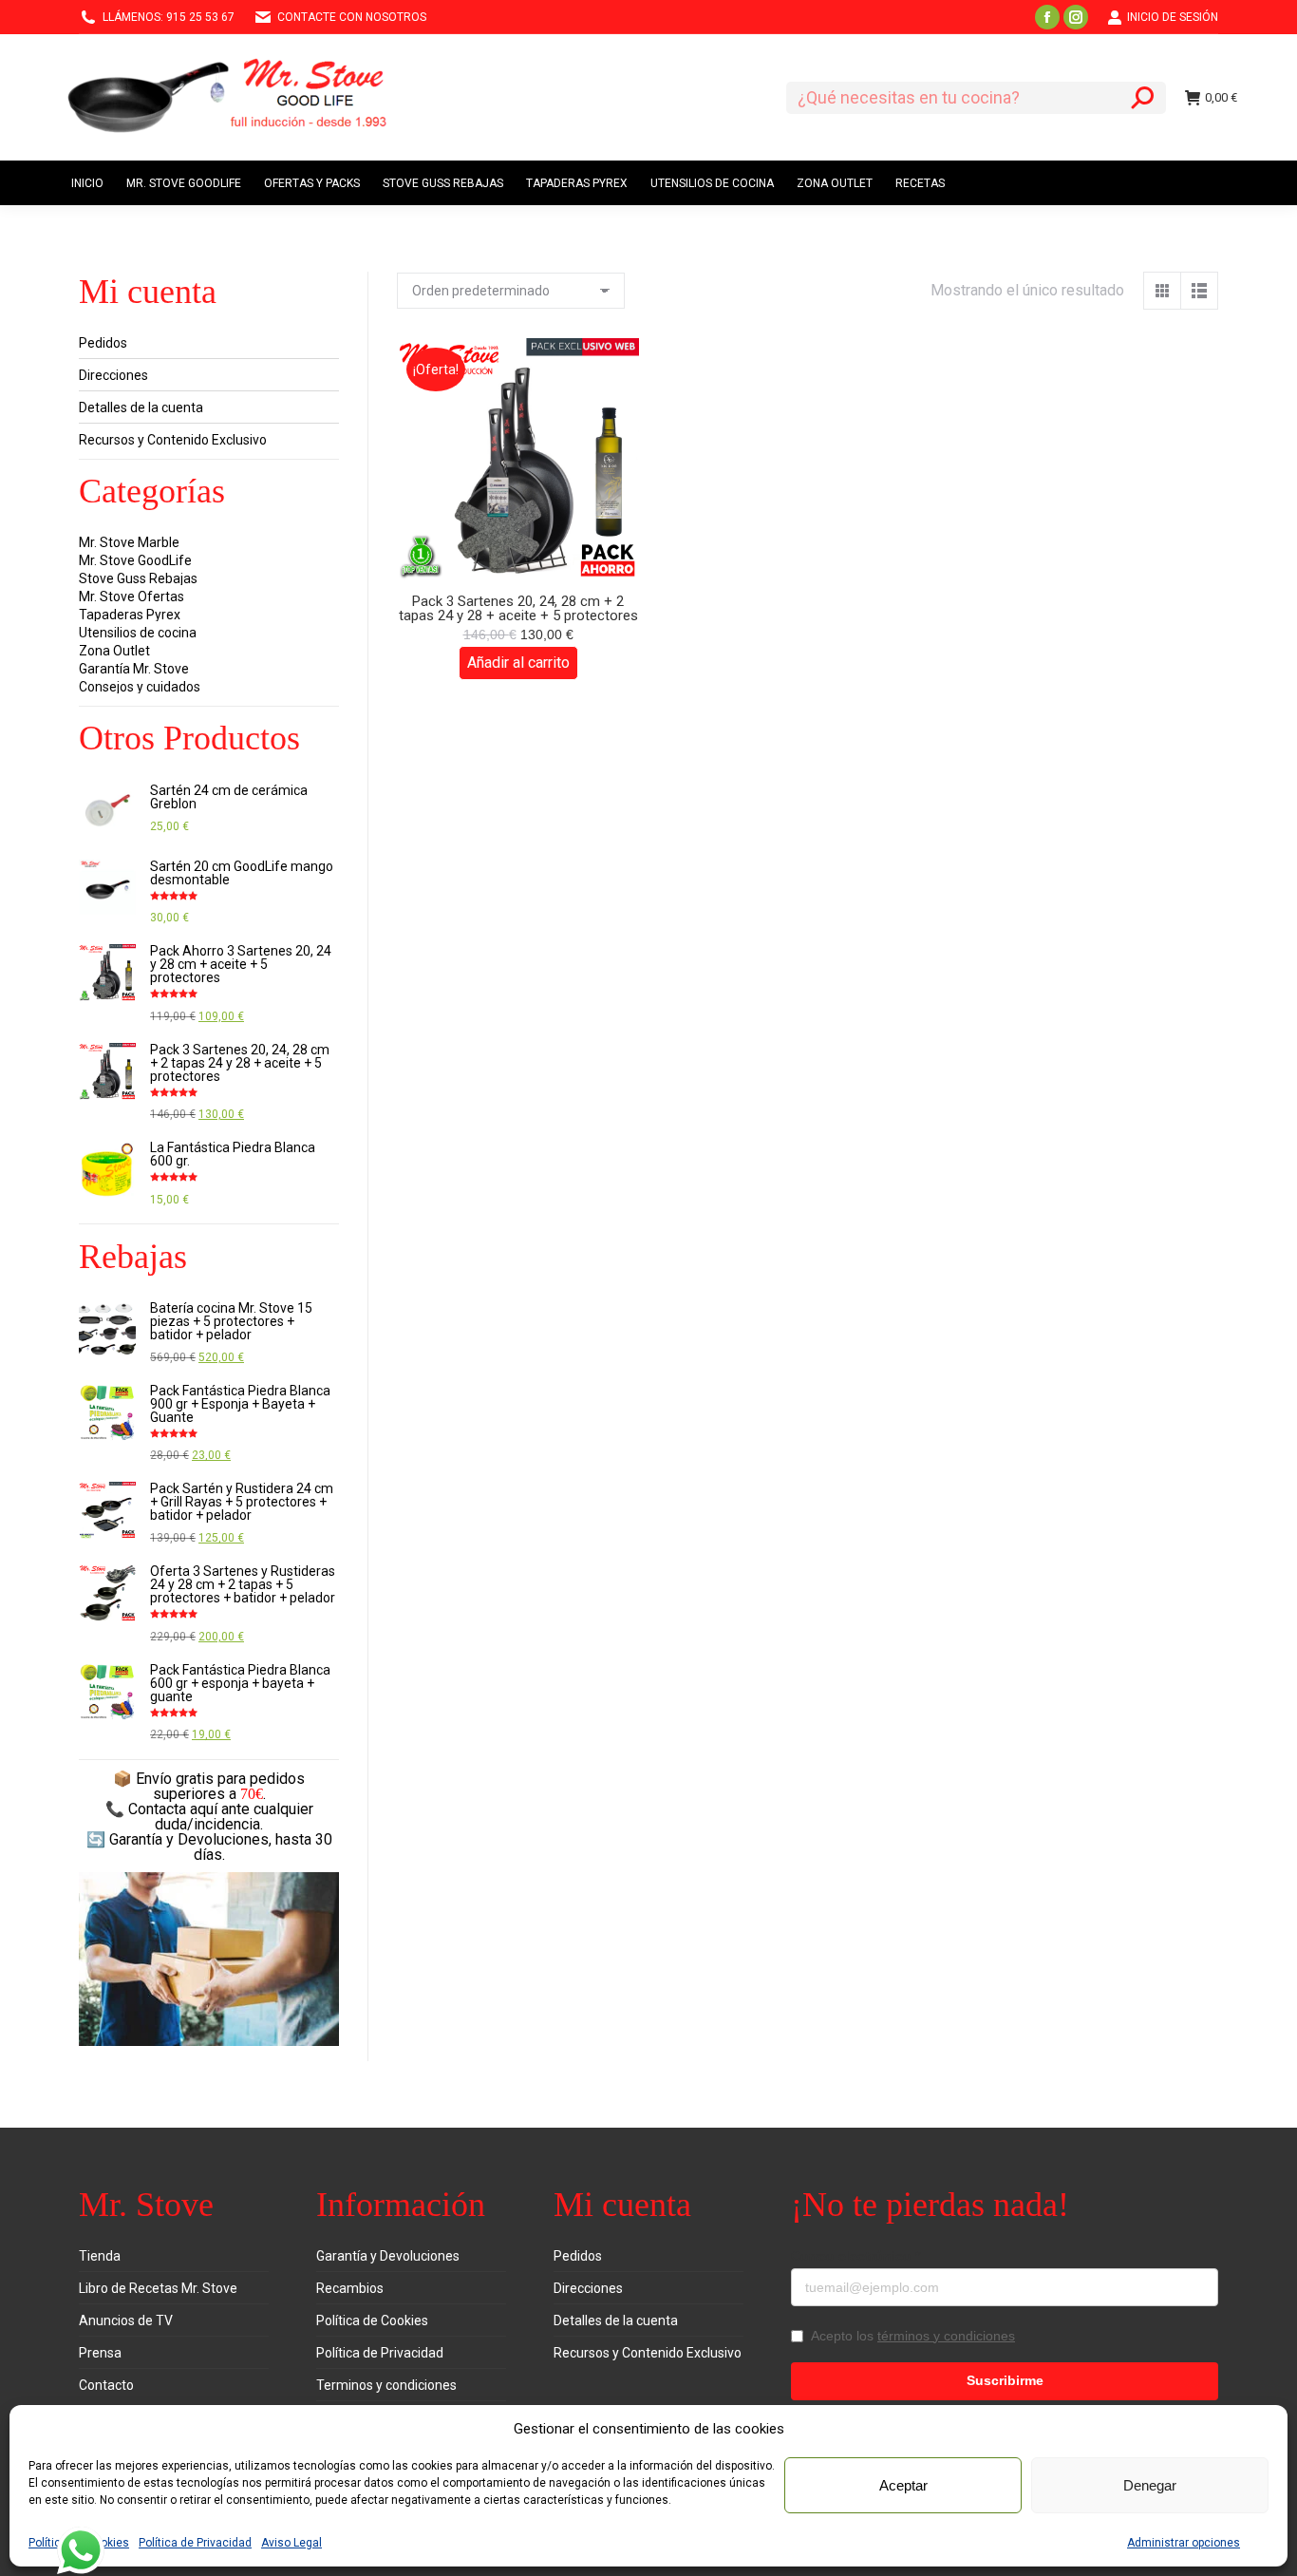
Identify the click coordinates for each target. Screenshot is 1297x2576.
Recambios (350, 2288)
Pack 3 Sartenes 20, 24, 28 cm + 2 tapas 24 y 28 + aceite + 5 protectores (518, 608)
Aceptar (903, 2485)
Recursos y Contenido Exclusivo (173, 440)
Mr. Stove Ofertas (132, 597)
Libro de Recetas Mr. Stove (158, 2288)
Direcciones (113, 375)
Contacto (106, 2385)
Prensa (100, 2353)
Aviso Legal (291, 2543)
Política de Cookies (372, 2320)
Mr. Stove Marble (129, 542)
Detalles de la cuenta (141, 407)
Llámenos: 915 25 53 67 (169, 17)
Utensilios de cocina (138, 633)
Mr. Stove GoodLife (135, 560)
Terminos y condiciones (386, 2385)
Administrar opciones (1184, 2543)
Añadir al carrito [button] (518, 663)
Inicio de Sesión (1173, 17)
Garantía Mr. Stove (134, 669)
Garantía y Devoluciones (388, 2256)
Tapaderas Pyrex (130, 615)
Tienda (100, 2256)
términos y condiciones (946, 2336)
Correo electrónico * (855, 2256)
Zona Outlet (114, 651)
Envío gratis (175, 1779)
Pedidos (103, 343)
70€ (252, 1794)
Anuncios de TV (126, 2320)
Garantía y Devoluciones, (190, 1839)
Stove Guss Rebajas (138, 578)
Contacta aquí (173, 1809)
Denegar (1150, 2485)
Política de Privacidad (195, 2543)
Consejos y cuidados (140, 687)
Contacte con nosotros (352, 17)
